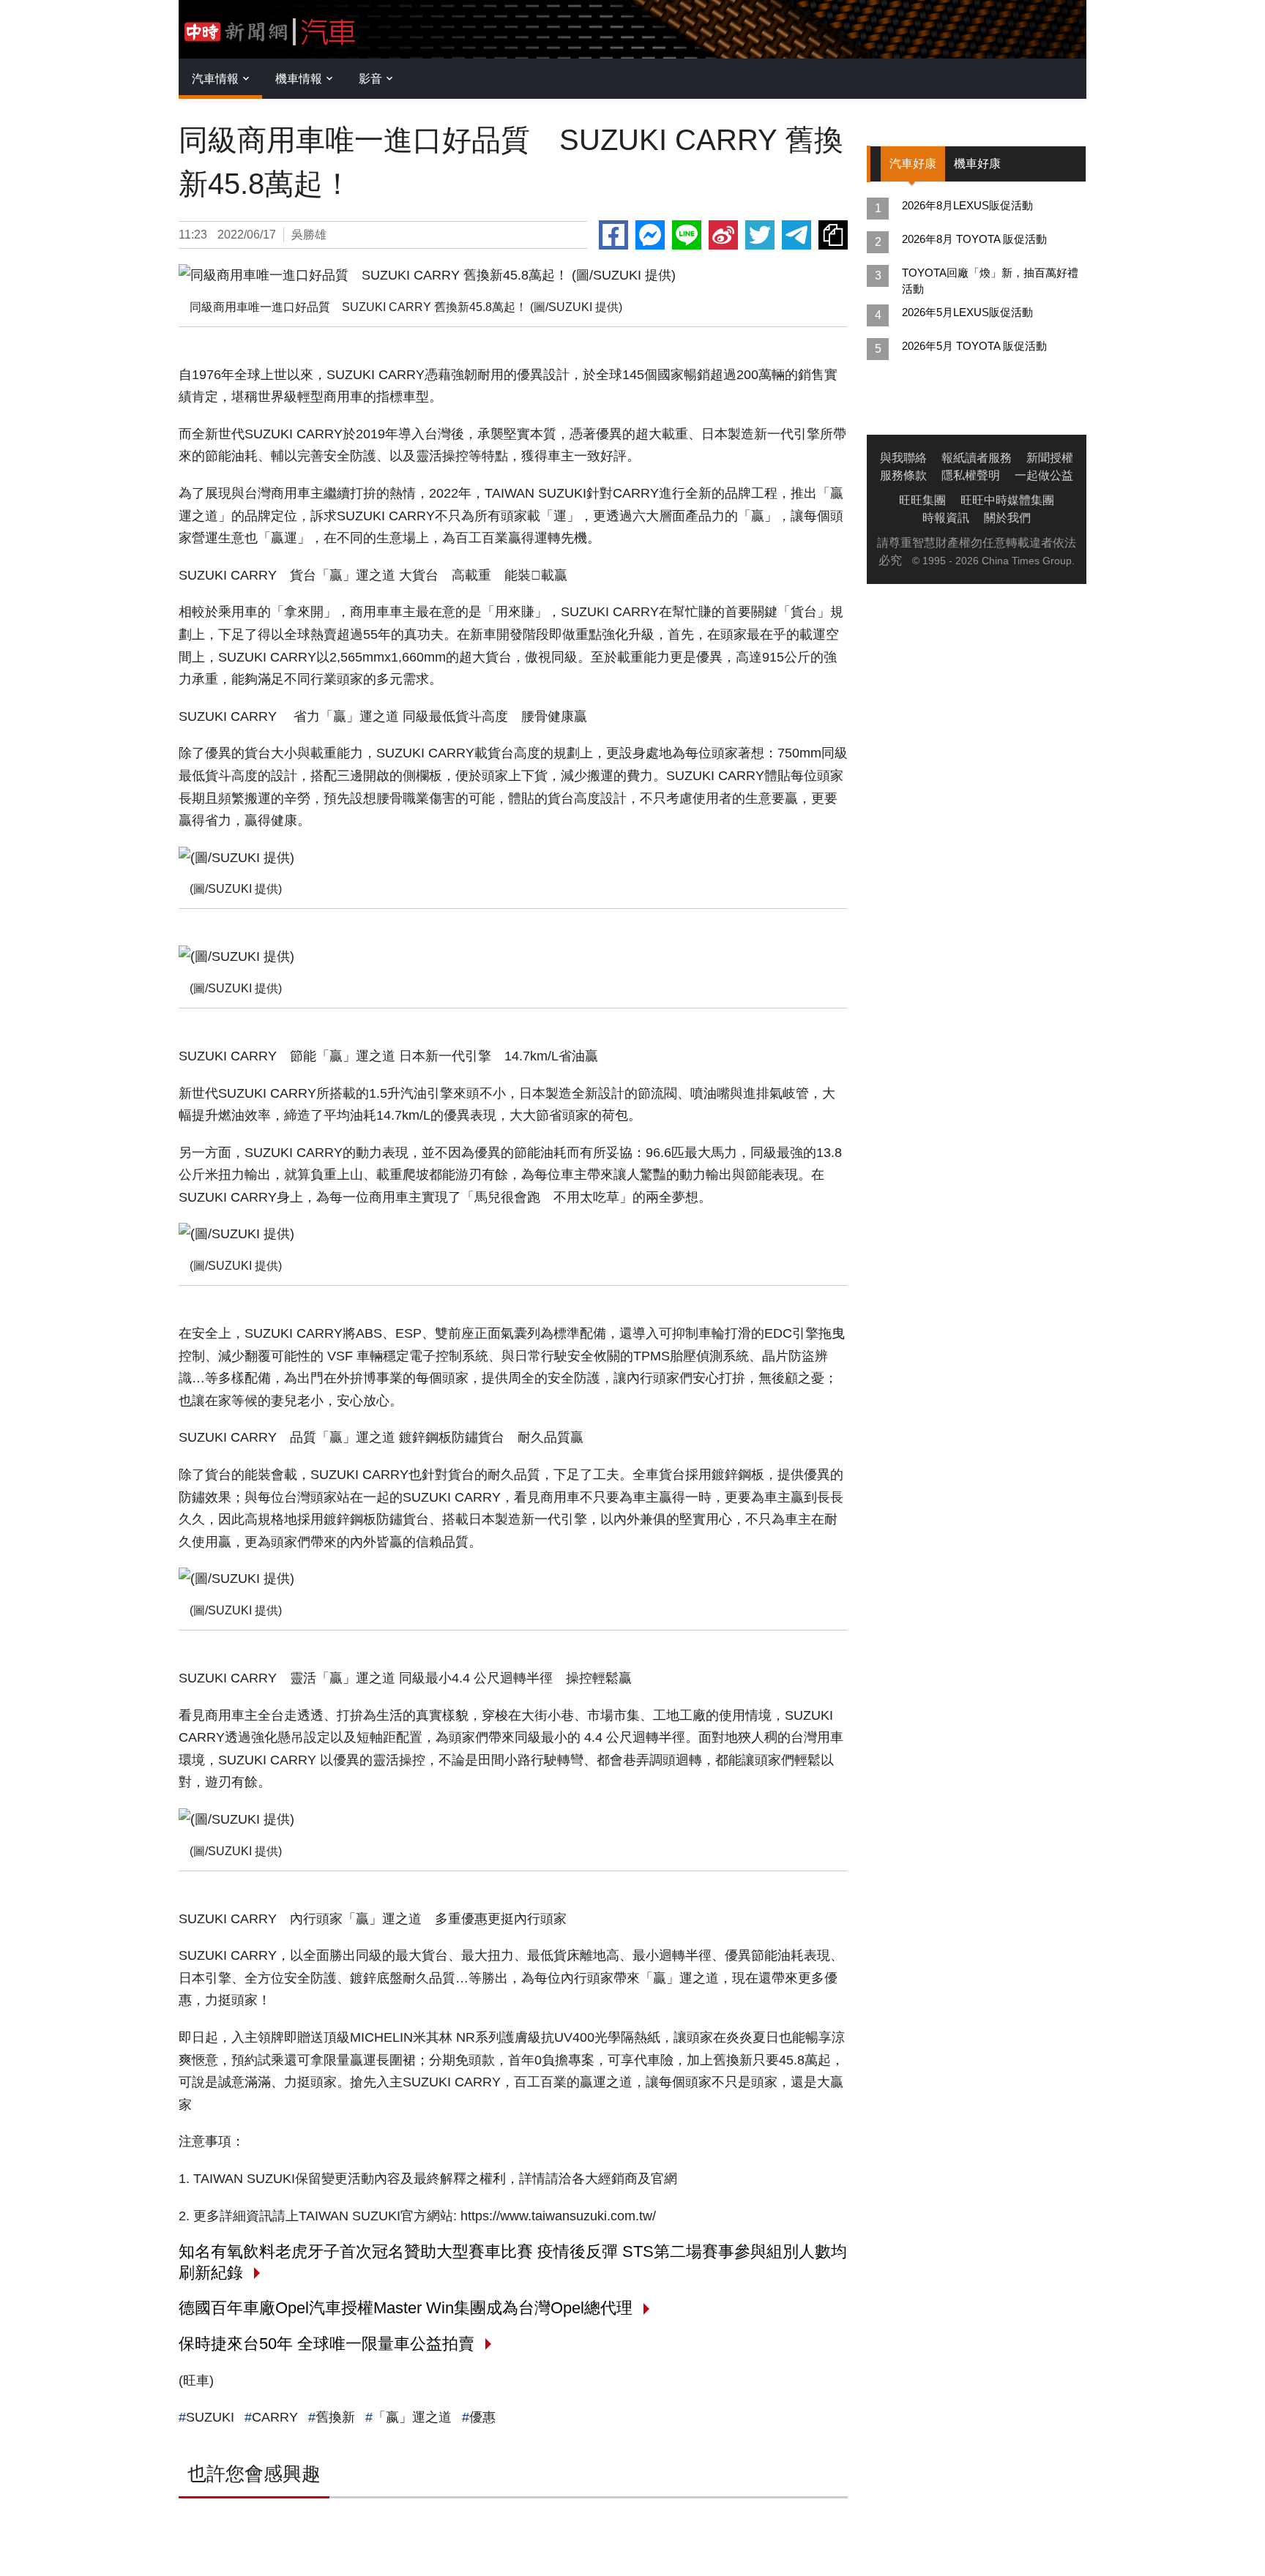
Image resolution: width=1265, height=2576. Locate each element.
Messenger (650, 235)
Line (687, 235)
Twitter (760, 235)
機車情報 (299, 79)
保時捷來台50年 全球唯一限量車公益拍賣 (326, 2344)
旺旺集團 (922, 500)
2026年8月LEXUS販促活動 (967, 205)
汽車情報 (215, 79)
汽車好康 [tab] (913, 164)
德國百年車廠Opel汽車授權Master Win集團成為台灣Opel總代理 (406, 2308)
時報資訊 (946, 518)
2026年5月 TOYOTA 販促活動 (974, 346)
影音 (370, 79)
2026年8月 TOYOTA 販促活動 (974, 239)
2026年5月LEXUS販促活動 (967, 312)
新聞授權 (1050, 458)
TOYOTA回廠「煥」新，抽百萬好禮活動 (990, 281)
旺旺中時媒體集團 (1007, 500)
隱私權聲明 (971, 475)
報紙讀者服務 (977, 458)
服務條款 (903, 475)
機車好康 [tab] (977, 164)
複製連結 (833, 235)
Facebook (613, 235)
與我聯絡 (903, 458)
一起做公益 (1044, 475)
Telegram (796, 235)
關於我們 (1007, 518)
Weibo (723, 235)
